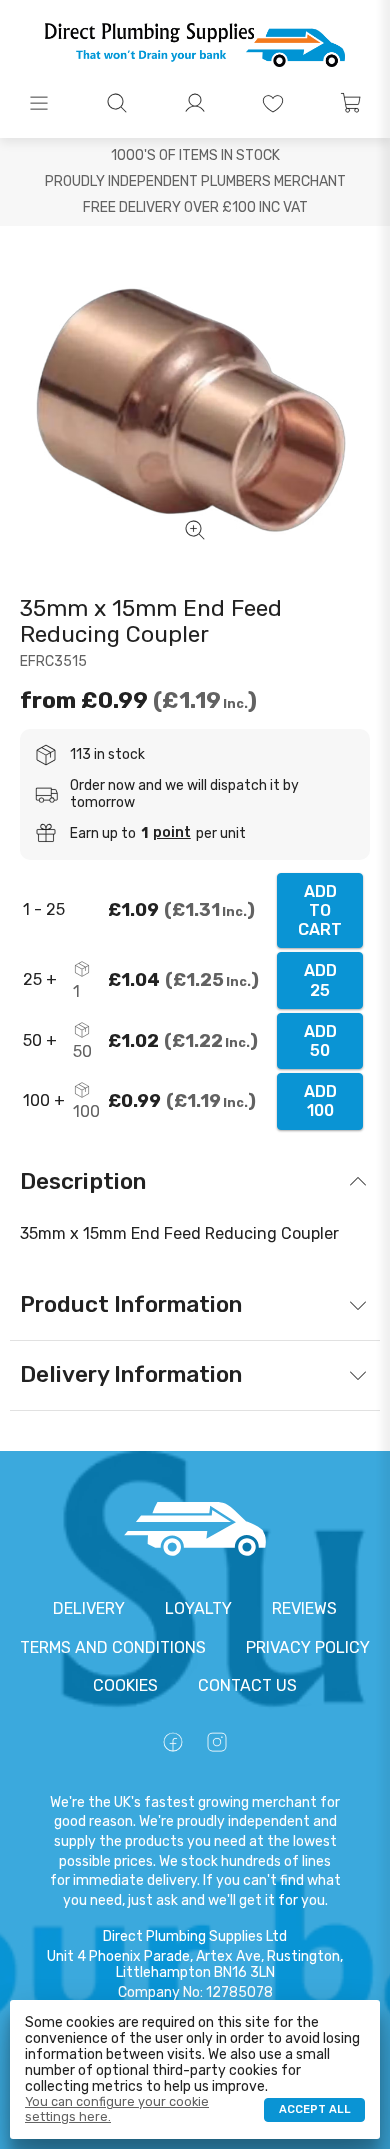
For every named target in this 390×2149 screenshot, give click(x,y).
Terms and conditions (113, 1647)
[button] (39, 103)
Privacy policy (308, 1647)
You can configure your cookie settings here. (117, 2109)
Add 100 (320, 1101)
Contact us (247, 1685)
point (172, 833)
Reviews (304, 1608)
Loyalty (198, 1608)
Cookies (125, 1685)
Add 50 (320, 1041)
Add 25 (320, 980)
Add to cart (320, 910)
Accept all (315, 2109)
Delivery (89, 1608)
